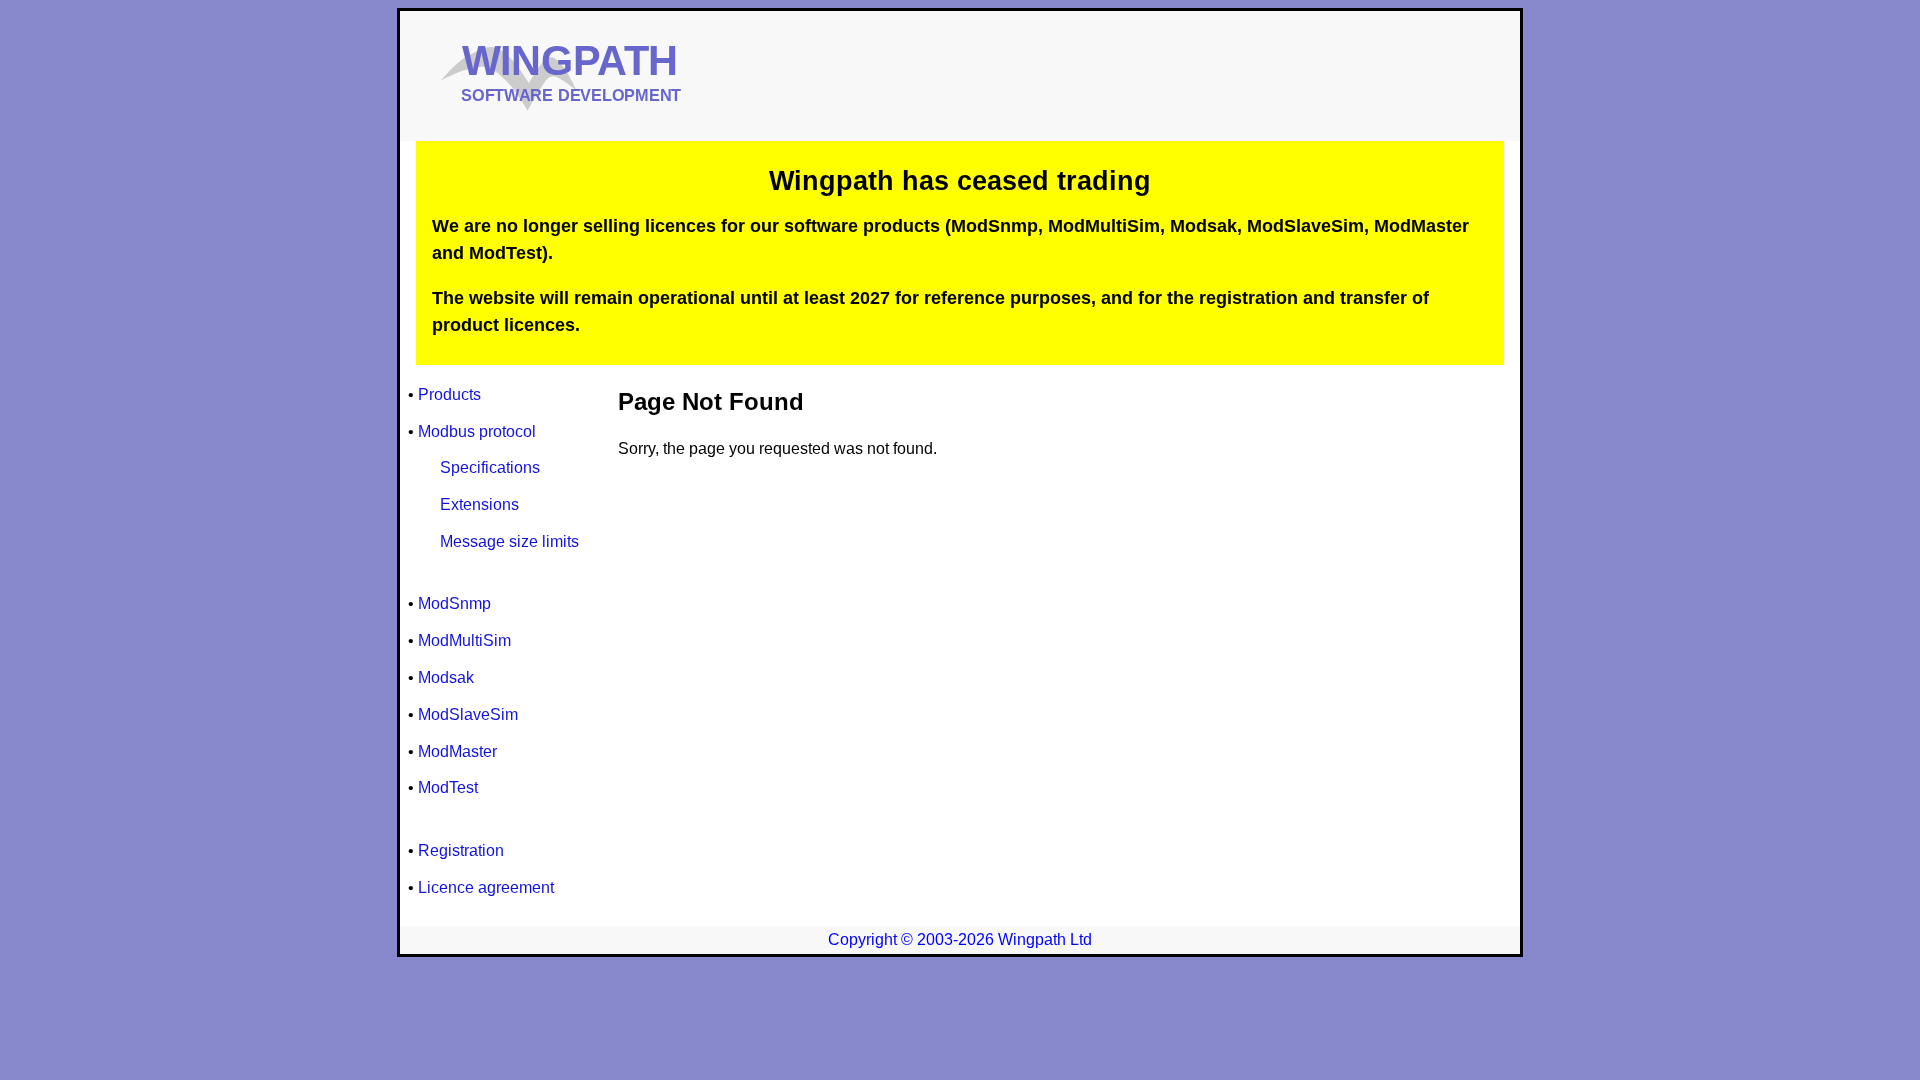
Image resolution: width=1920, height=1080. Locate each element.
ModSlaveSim (468, 714)
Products (449, 394)
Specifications (490, 467)
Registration (461, 850)
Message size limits (509, 541)
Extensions (479, 504)
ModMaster (457, 751)
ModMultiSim (464, 640)
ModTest (448, 787)
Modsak (446, 677)
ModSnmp (454, 603)
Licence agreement (486, 887)
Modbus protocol (477, 431)
